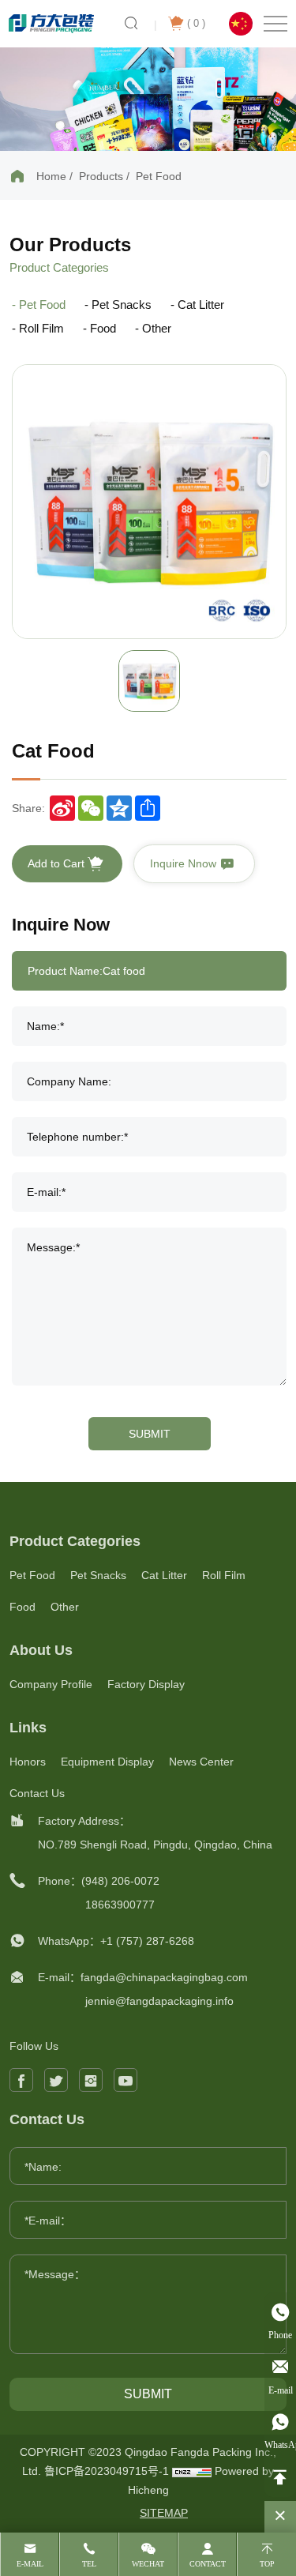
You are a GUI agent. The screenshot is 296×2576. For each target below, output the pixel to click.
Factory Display (146, 1684)
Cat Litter (201, 305)
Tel (89, 2564)
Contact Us (37, 1793)
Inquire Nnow (185, 863)
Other (157, 328)
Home (51, 176)
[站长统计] (192, 2471)
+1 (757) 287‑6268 (147, 1941)
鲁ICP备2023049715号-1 (108, 2471)
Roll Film (41, 328)
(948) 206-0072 (120, 1881)
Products (101, 176)
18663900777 (120, 1905)
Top (267, 2564)
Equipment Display (107, 1762)
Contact (208, 2564)
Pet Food (159, 176)
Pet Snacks (122, 305)
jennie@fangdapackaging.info (159, 2001)
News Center (201, 1762)
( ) (196, 23)
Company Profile (51, 1684)
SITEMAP (164, 2513)
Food (103, 328)
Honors (28, 1762)
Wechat (148, 2564)
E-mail (30, 2564)
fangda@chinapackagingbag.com (164, 1977)
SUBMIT (150, 1434)
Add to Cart (58, 863)
